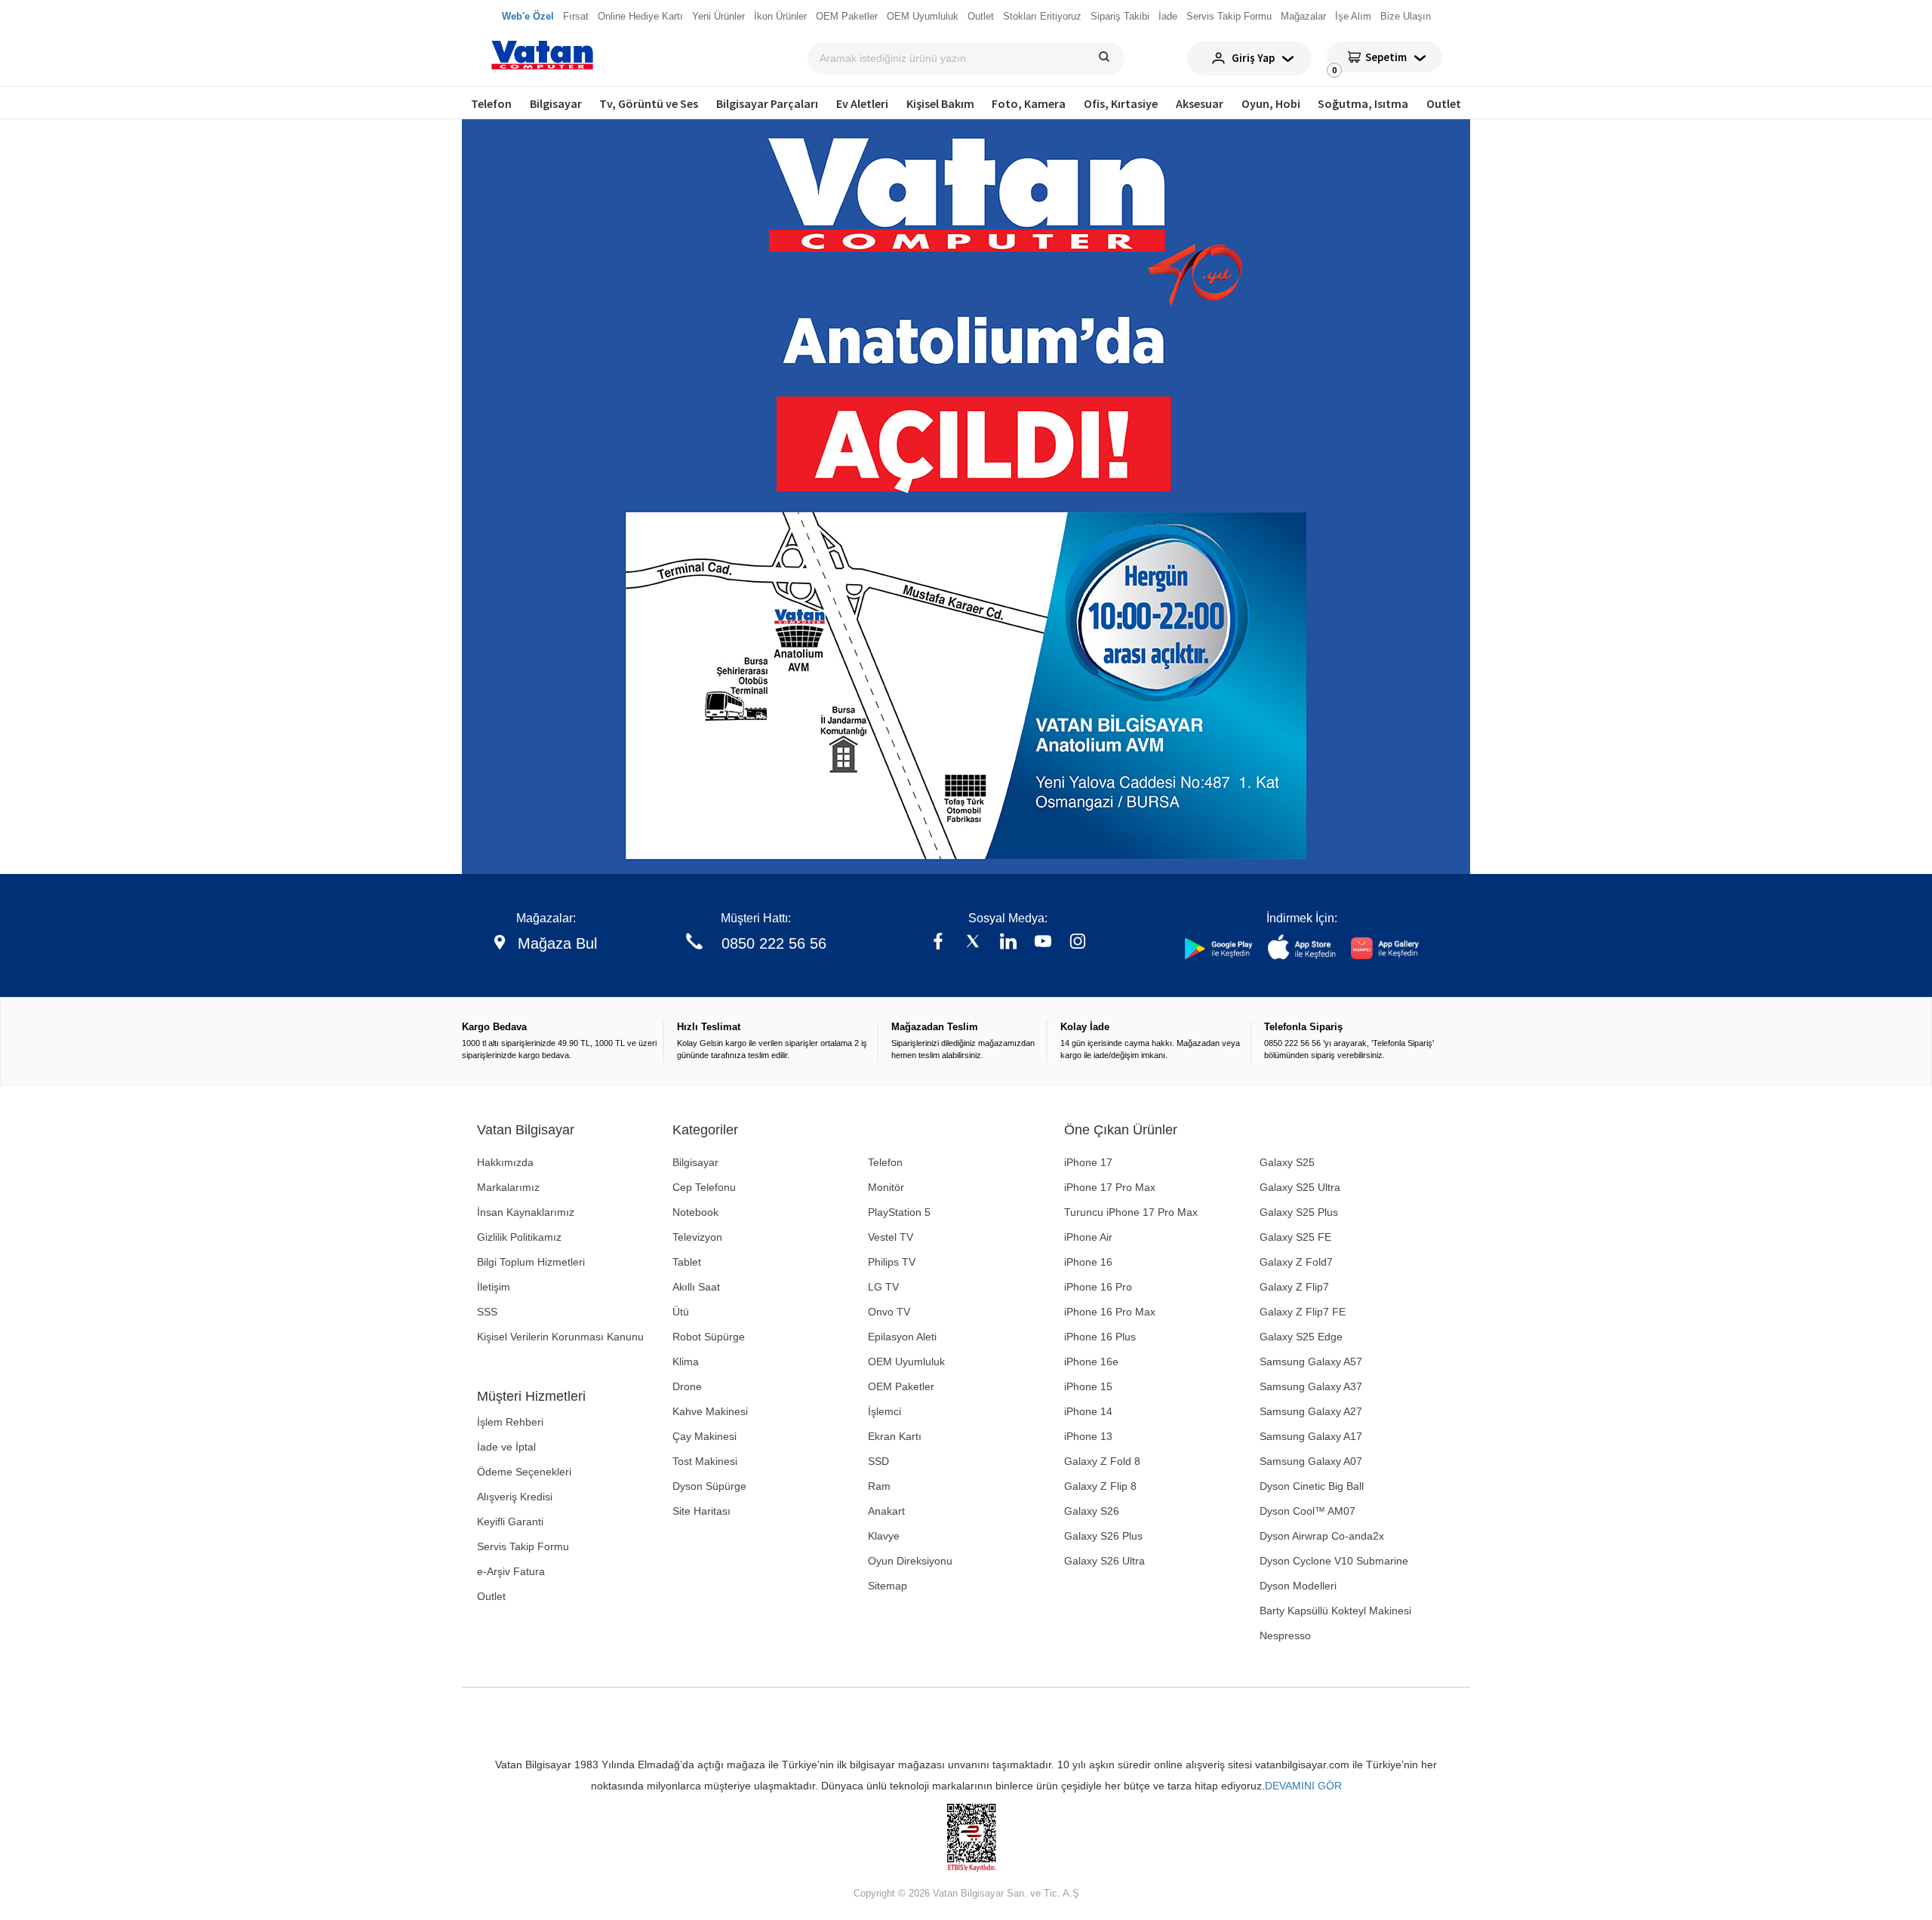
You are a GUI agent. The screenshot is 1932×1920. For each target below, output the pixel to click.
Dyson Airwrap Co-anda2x (1322, 1536)
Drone (687, 1386)
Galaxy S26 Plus (1103, 1536)
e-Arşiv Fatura (511, 1571)
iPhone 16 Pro (1098, 1287)
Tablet (687, 1262)
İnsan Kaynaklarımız (526, 1212)
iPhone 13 (1088, 1436)
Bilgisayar (556, 103)
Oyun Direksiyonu (910, 1561)
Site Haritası (701, 1511)
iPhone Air (1088, 1237)
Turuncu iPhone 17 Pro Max (1131, 1212)
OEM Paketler (901, 1386)
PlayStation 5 (899, 1212)
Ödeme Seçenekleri (524, 1472)
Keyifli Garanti (510, 1522)
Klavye (884, 1536)
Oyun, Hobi (1271, 103)
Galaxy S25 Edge (1301, 1337)
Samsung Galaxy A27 (1311, 1411)
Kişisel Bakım (940, 103)
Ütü (681, 1312)
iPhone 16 (1088, 1262)
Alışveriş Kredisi (515, 1497)
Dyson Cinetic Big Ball (1312, 1486)
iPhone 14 (1088, 1411)
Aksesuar (1200, 103)
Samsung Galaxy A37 (1311, 1386)
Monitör (886, 1187)
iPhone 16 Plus (1100, 1337)
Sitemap (888, 1586)
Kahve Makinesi (710, 1411)
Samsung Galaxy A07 (1311, 1461)
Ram (879, 1486)
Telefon (491, 103)
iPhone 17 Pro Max (1110, 1187)
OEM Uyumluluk (906, 1362)
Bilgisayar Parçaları (767, 103)
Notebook (695, 1212)
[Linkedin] (1008, 943)
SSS (487, 1312)
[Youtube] (1043, 943)
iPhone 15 (1088, 1386)
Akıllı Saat (696, 1287)
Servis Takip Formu (523, 1546)
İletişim (494, 1287)
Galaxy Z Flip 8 (1100, 1486)
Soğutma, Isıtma (1363, 103)
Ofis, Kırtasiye (1121, 103)
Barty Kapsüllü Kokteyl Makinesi (1335, 1611)
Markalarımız (508, 1187)
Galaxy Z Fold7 (1296, 1262)
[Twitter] (973, 943)
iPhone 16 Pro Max (1110, 1312)
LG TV (883, 1287)
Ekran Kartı (895, 1436)
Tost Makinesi (705, 1461)
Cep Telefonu (704, 1187)
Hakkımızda (505, 1162)
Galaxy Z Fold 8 (1102, 1461)
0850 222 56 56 (774, 943)
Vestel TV (891, 1237)
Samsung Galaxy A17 (1311, 1436)
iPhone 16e (1091, 1362)
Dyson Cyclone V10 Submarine (1334, 1561)
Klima (686, 1362)
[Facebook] (938, 943)
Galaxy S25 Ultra (1300, 1187)
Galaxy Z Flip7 (1294, 1287)
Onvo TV (889, 1312)
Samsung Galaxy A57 (1311, 1362)
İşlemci (884, 1411)
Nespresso (1285, 1635)
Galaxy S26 (1092, 1511)
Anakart (886, 1511)
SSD (878, 1461)
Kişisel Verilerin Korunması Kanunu (560, 1337)
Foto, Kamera (1029, 103)
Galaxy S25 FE (1295, 1237)
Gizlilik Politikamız (519, 1237)
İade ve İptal (506, 1447)
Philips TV (892, 1262)
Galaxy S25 (1287, 1162)
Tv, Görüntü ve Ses (649, 103)
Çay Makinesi (705, 1436)
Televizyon (697, 1237)
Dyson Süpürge (709, 1486)
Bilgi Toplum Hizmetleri (531, 1262)
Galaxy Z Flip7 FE (1303, 1312)
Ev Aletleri (862, 103)
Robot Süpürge (709, 1337)
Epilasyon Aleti (902, 1337)
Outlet (1444, 103)
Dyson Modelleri (1298, 1586)
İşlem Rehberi (510, 1422)
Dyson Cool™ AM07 (1307, 1511)
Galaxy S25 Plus (1299, 1212)
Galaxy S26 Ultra (1104, 1561)
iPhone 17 (1088, 1162)
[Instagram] (1078, 943)
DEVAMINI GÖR (1303, 1786)
